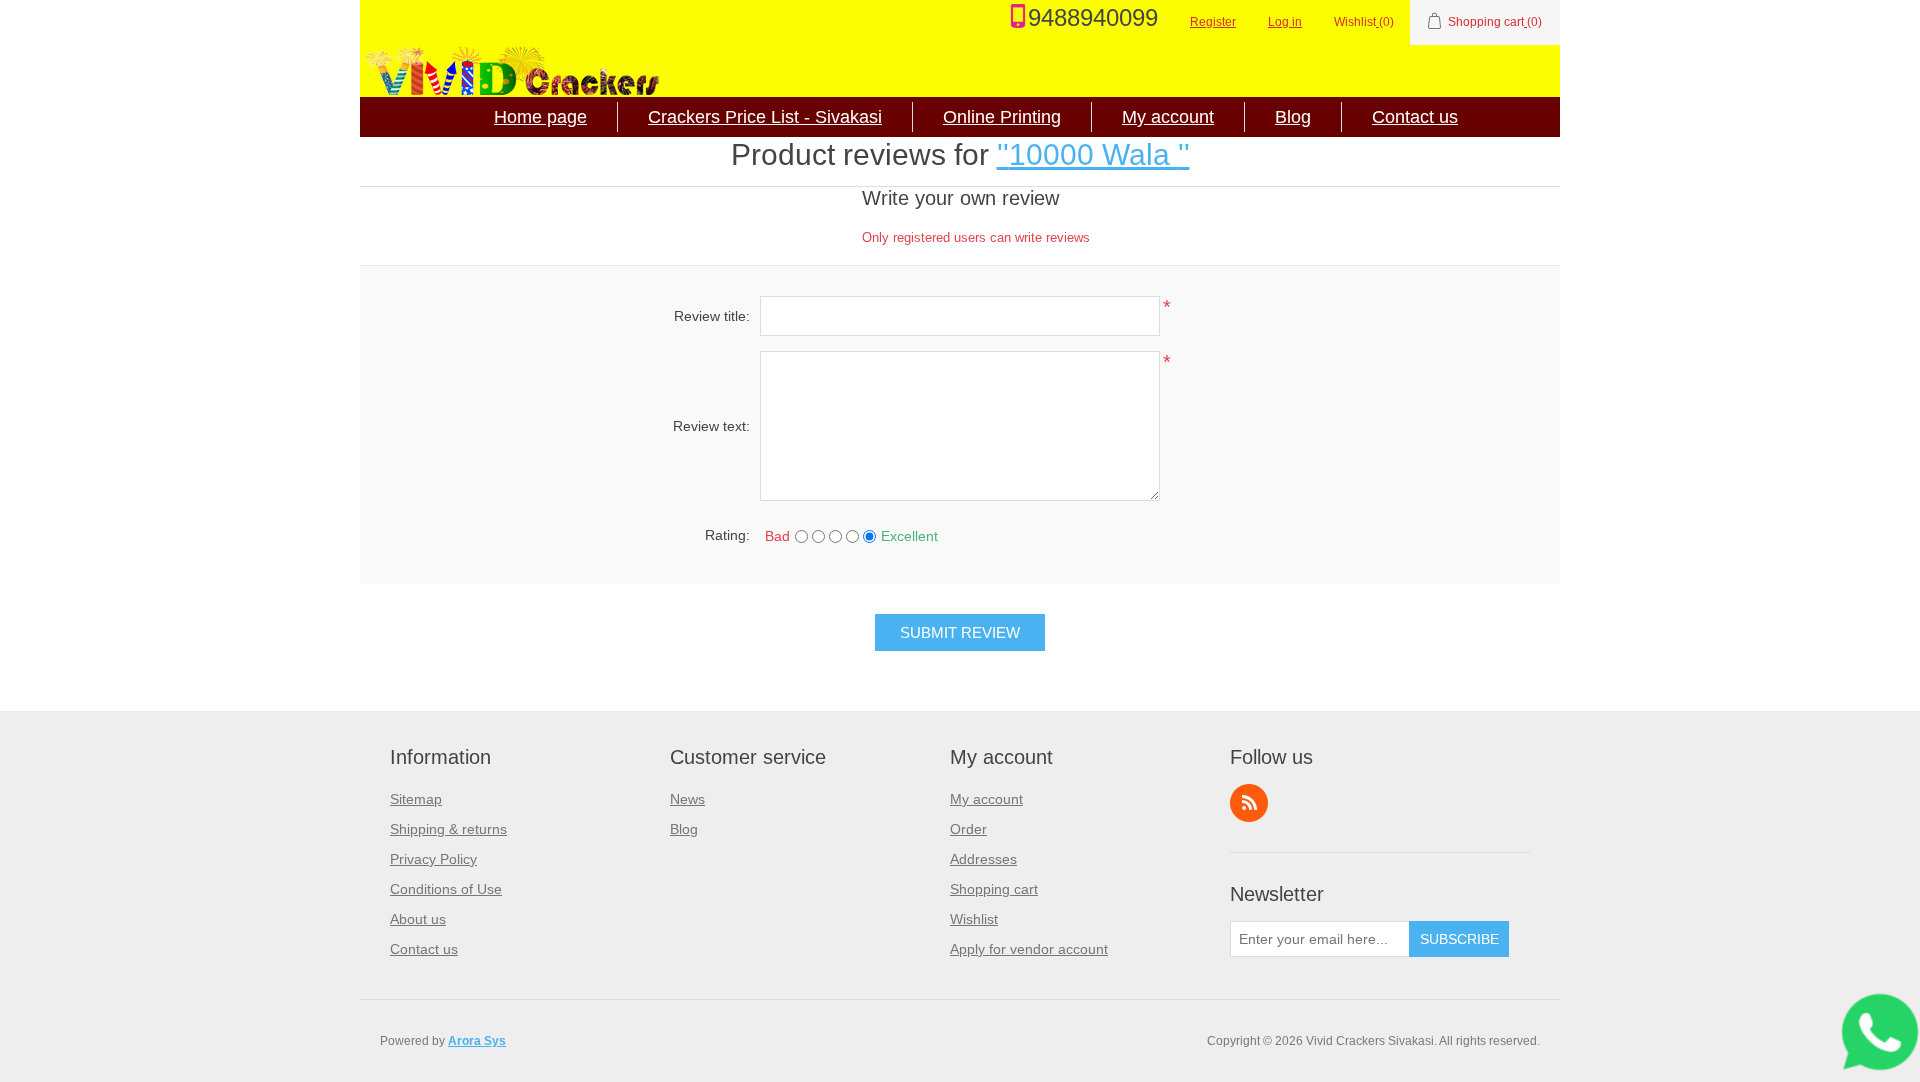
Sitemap (416, 799)
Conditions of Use (446, 889)
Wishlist (974, 919)
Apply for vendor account (1029, 949)
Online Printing (1002, 117)
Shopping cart (994, 889)
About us (418, 919)
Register (1213, 22)
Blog (1293, 117)
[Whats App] (1885, 1032)
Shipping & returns (448, 829)
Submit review (960, 632)
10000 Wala (1093, 154)
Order (968, 829)
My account (1168, 117)
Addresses (983, 859)
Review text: (711, 426)
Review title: (712, 316)
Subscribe (1459, 939)
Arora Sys (477, 1041)
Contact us (1415, 117)
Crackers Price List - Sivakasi (765, 117)
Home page (540, 117)
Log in (1285, 22)
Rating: (727, 535)
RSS (1249, 803)
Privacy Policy (433, 859)
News (687, 799)
